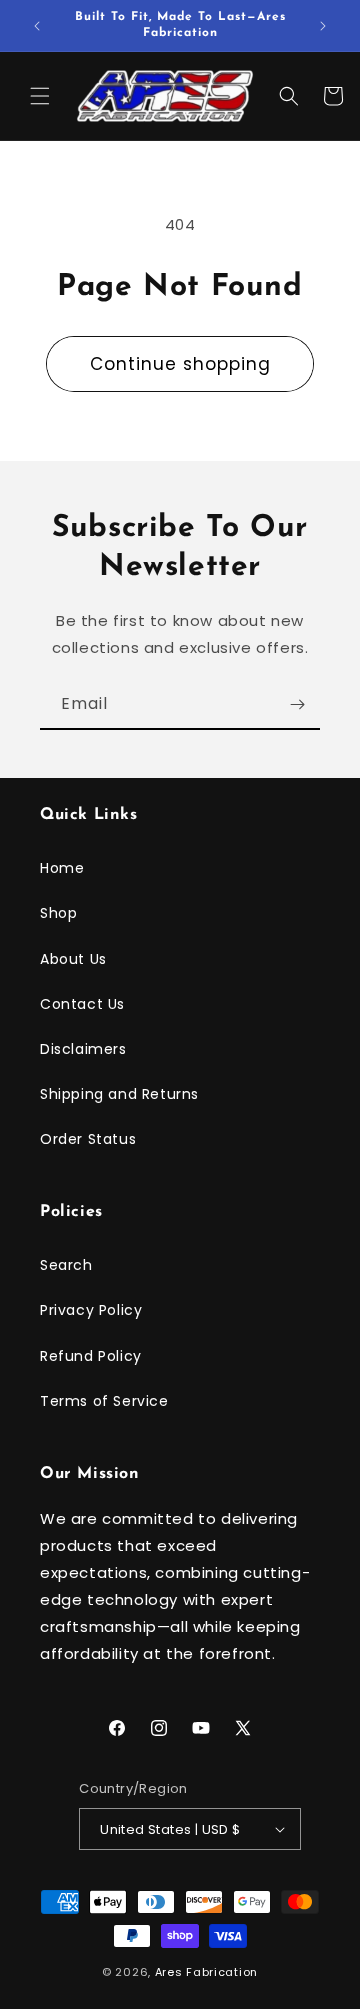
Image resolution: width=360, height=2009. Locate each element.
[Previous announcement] (37, 26)
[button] (40, 96)
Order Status (88, 1139)
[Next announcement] (323, 26)
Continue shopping (180, 364)
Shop (58, 913)
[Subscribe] (297, 704)
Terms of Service (104, 1401)
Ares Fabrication (206, 1972)
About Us (73, 959)
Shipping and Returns (119, 1094)
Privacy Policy (91, 1310)
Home (62, 868)
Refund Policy (91, 1356)
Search (66, 1265)
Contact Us (82, 1004)
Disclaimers (83, 1049)
